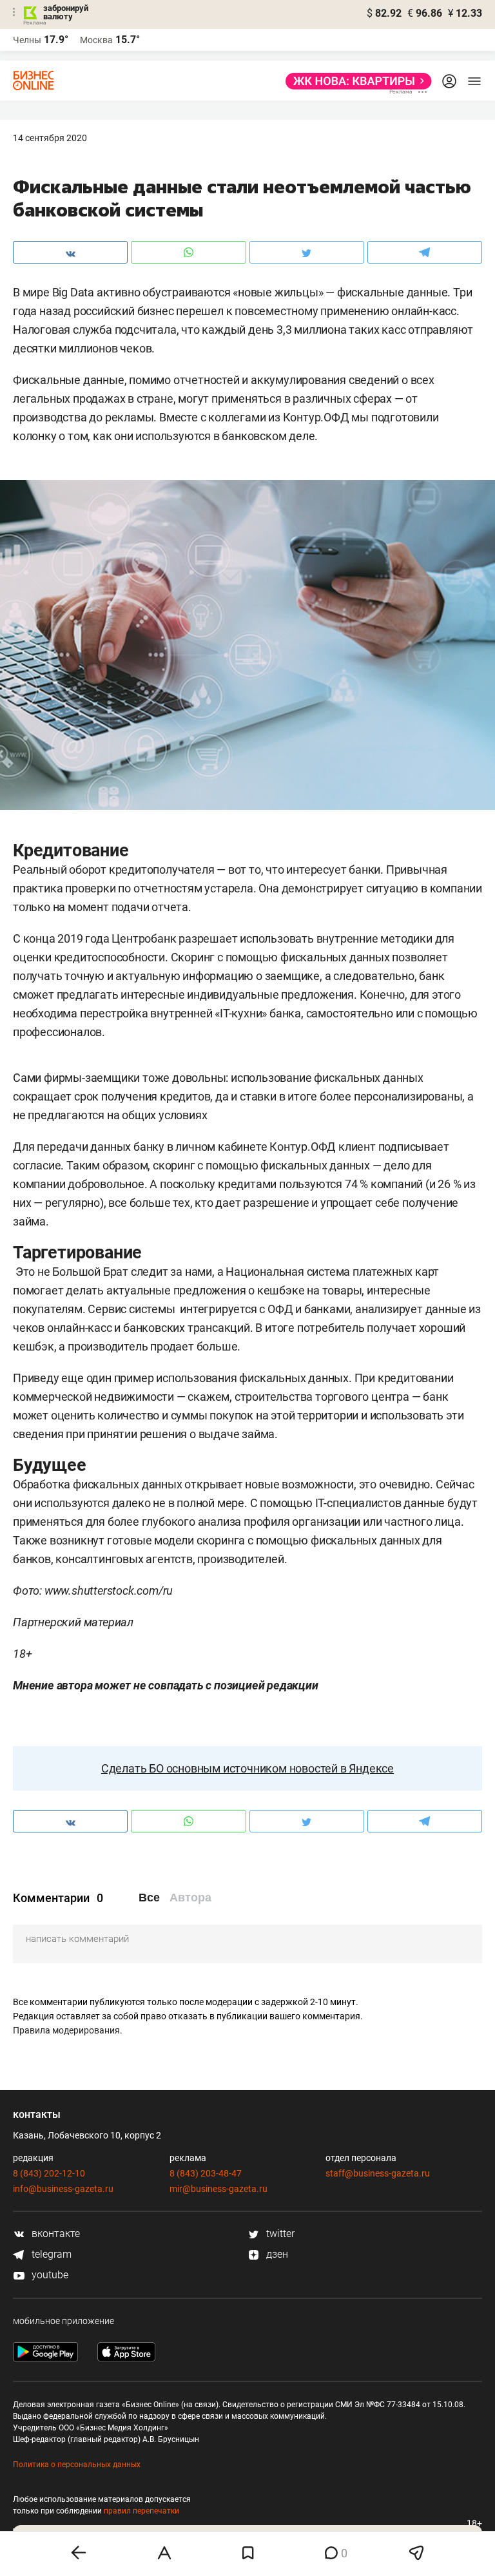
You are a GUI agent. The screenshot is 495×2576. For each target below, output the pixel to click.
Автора (190, 1898)
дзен (276, 2254)
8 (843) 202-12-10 (49, 2173)
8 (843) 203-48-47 (206, 2173)
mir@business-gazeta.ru (218, 2189)
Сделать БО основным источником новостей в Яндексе (247, 1768)
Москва (96, 40)
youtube (49, 2275)
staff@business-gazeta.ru (378, 2173)
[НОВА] (355, 81)
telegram (50, 2254)
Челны (27, 40)
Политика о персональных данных (77, 2465)
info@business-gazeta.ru (63, 2189)
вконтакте (54, 2234)
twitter (279, 2234)
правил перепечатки (141, 2511)
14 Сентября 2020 (50, 138)
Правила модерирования (66, 2030)
